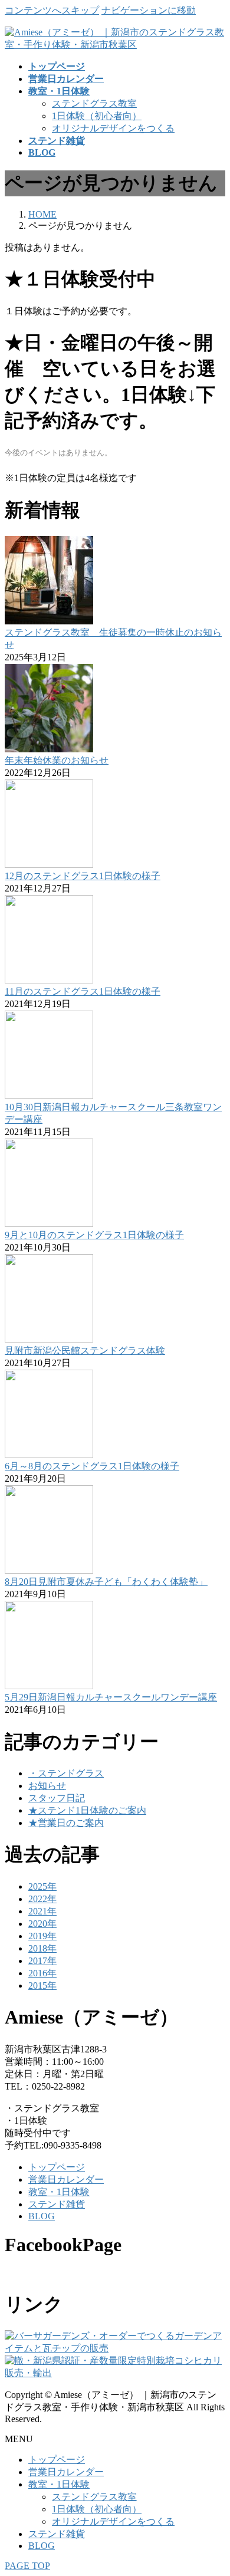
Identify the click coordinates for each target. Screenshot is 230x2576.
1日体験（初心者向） (97, 116)
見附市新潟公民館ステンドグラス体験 (85, 1350)
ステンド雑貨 (57, 2204)
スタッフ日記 (57, 1798)
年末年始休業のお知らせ (57, 760)
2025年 (42, 1886)
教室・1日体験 (59, 2192)
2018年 (42, 1948)
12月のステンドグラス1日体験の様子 (83, 876)
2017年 (42, 1961)
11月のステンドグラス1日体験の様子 (83, 991)
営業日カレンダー (66, 2179)
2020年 (42, 1924)
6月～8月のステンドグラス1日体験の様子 (92, 1466)
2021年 (42, 1911)
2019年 (42, 1936)
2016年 (42, 1973)
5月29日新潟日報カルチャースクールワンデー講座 (111, 1697)
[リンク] (115, 2348)
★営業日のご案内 (66, 1823)
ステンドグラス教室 (94, 103)
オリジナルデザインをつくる (113, 128)
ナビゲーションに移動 (149, 10)
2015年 (42, 1986)
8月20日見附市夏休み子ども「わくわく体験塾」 (106, 1582)
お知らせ (47, 1786)
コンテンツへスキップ (52, 10)
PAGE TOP (27, 2566)
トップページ (57, 2167)
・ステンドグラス (66, 1773)
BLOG (42, 2216)
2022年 (42, 1899)
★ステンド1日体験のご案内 (87, 1810)
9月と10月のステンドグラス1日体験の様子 (94, 1235)
